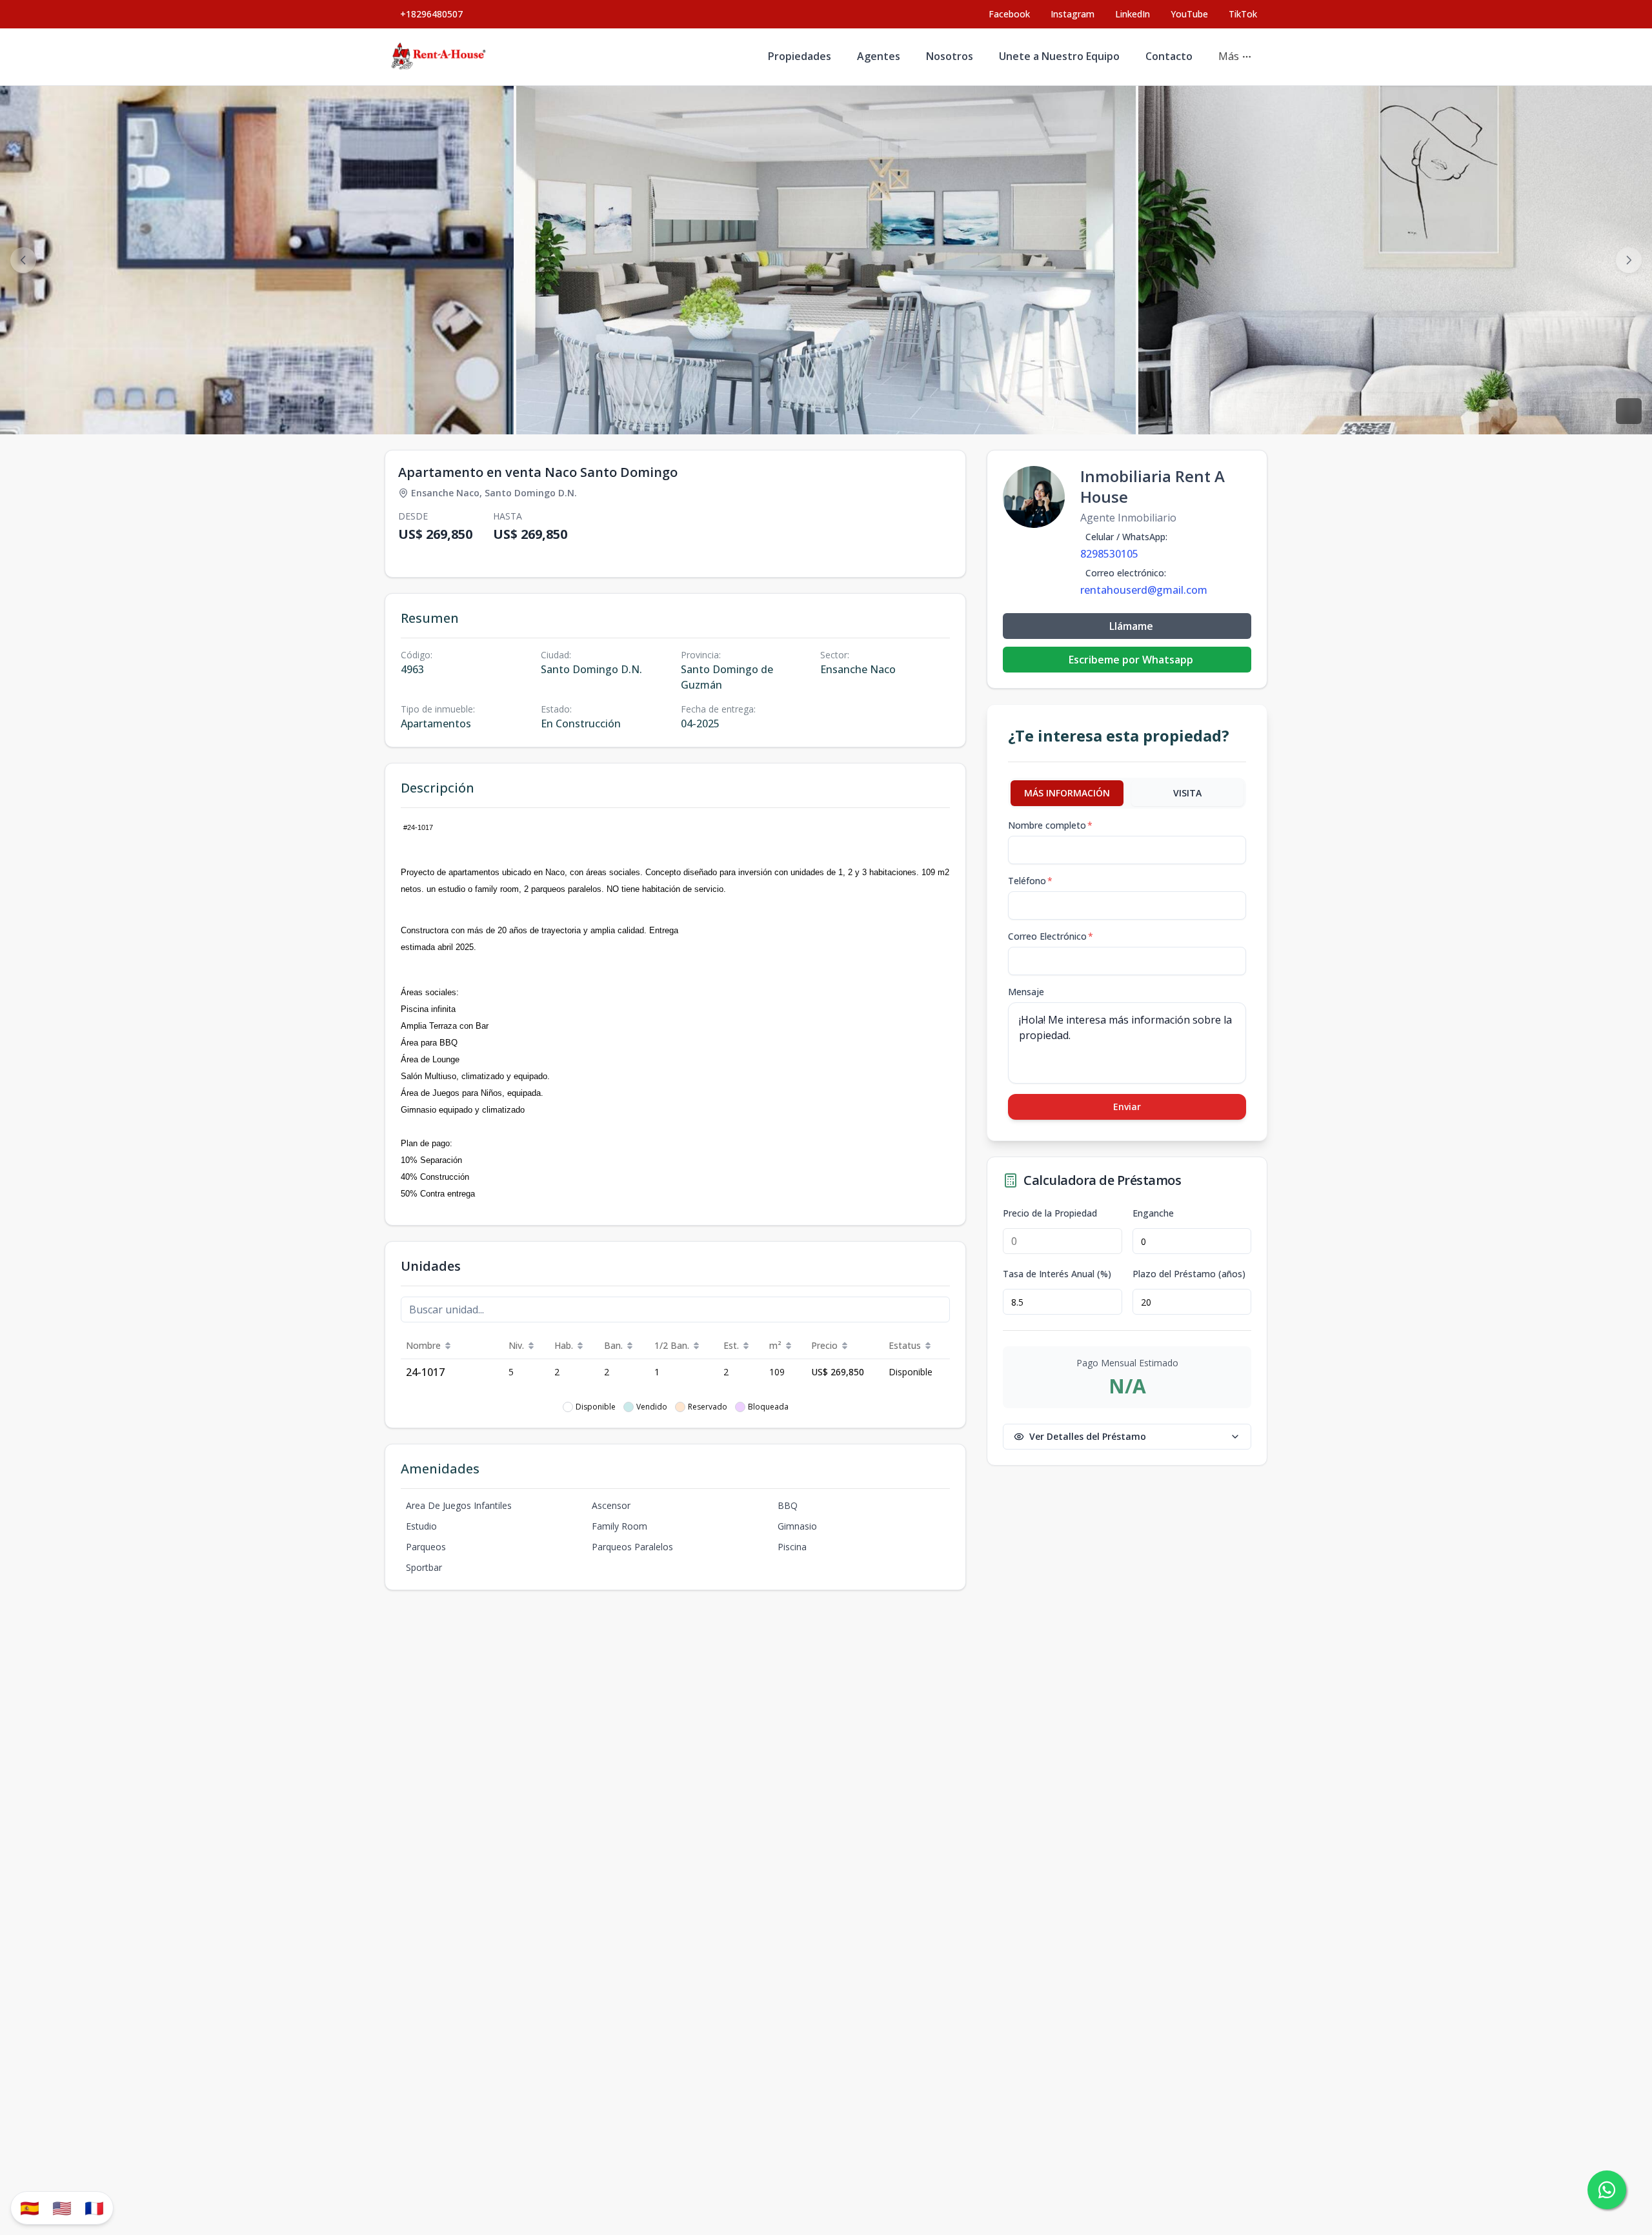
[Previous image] (23, 260)
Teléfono (1030, 881)
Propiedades (800, 56)
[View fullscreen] (1629, 411)
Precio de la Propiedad (1050, 1213)
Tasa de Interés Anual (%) (1057, 1274)
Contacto (1169, 56)
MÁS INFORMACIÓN (1067, 793)
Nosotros (950, 56)
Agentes (879, 56)
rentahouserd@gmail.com (1144, 590)
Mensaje (1026, 992)
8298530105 (1109, 554)
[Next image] (1629, 260)
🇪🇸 (30, 2208)
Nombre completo (1050, 825)
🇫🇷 (94, 2208)
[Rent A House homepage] (439, 57)
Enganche (1153, 1213)
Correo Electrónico (1051, 936)
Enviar (1127, 1107)
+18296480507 (431, 14)
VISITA (1187, 793)
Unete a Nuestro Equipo (1059, 56)
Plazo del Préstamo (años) (1189, 1274)
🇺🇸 (62, 2208)
